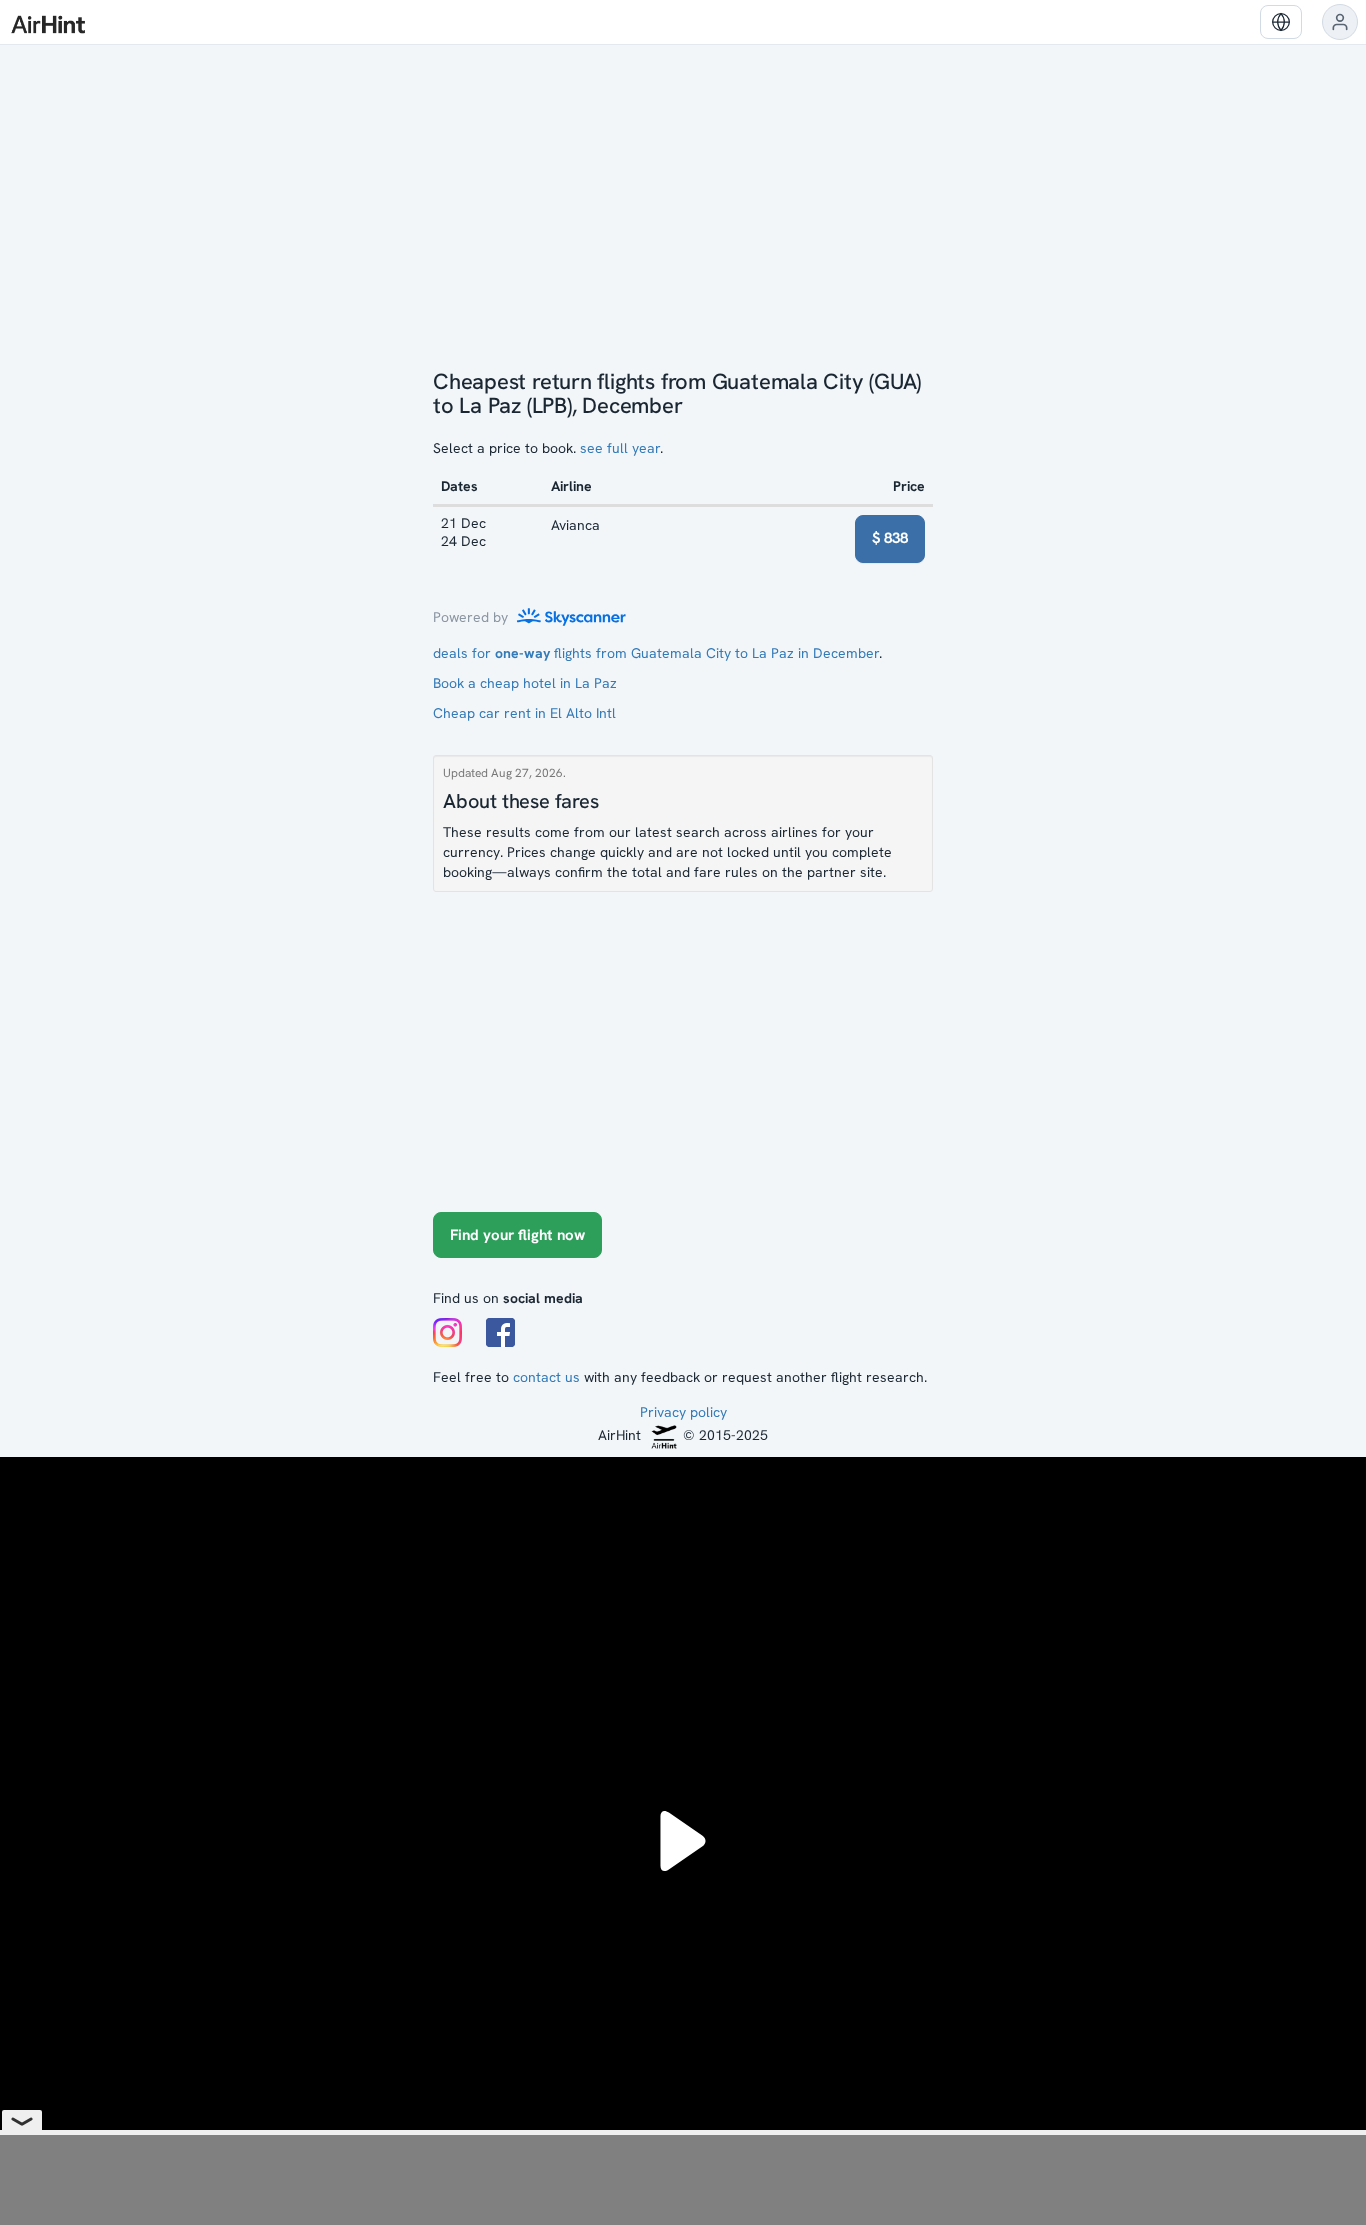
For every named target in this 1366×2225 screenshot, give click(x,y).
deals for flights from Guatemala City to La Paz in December (656, 653)
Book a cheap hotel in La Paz (525, 683)
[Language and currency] (1281, 22)
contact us (546, 1377)
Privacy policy (683, 1412)
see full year (620, 448)
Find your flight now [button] (517, 1235)
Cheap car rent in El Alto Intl (524, 713)
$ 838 (890, 538)
